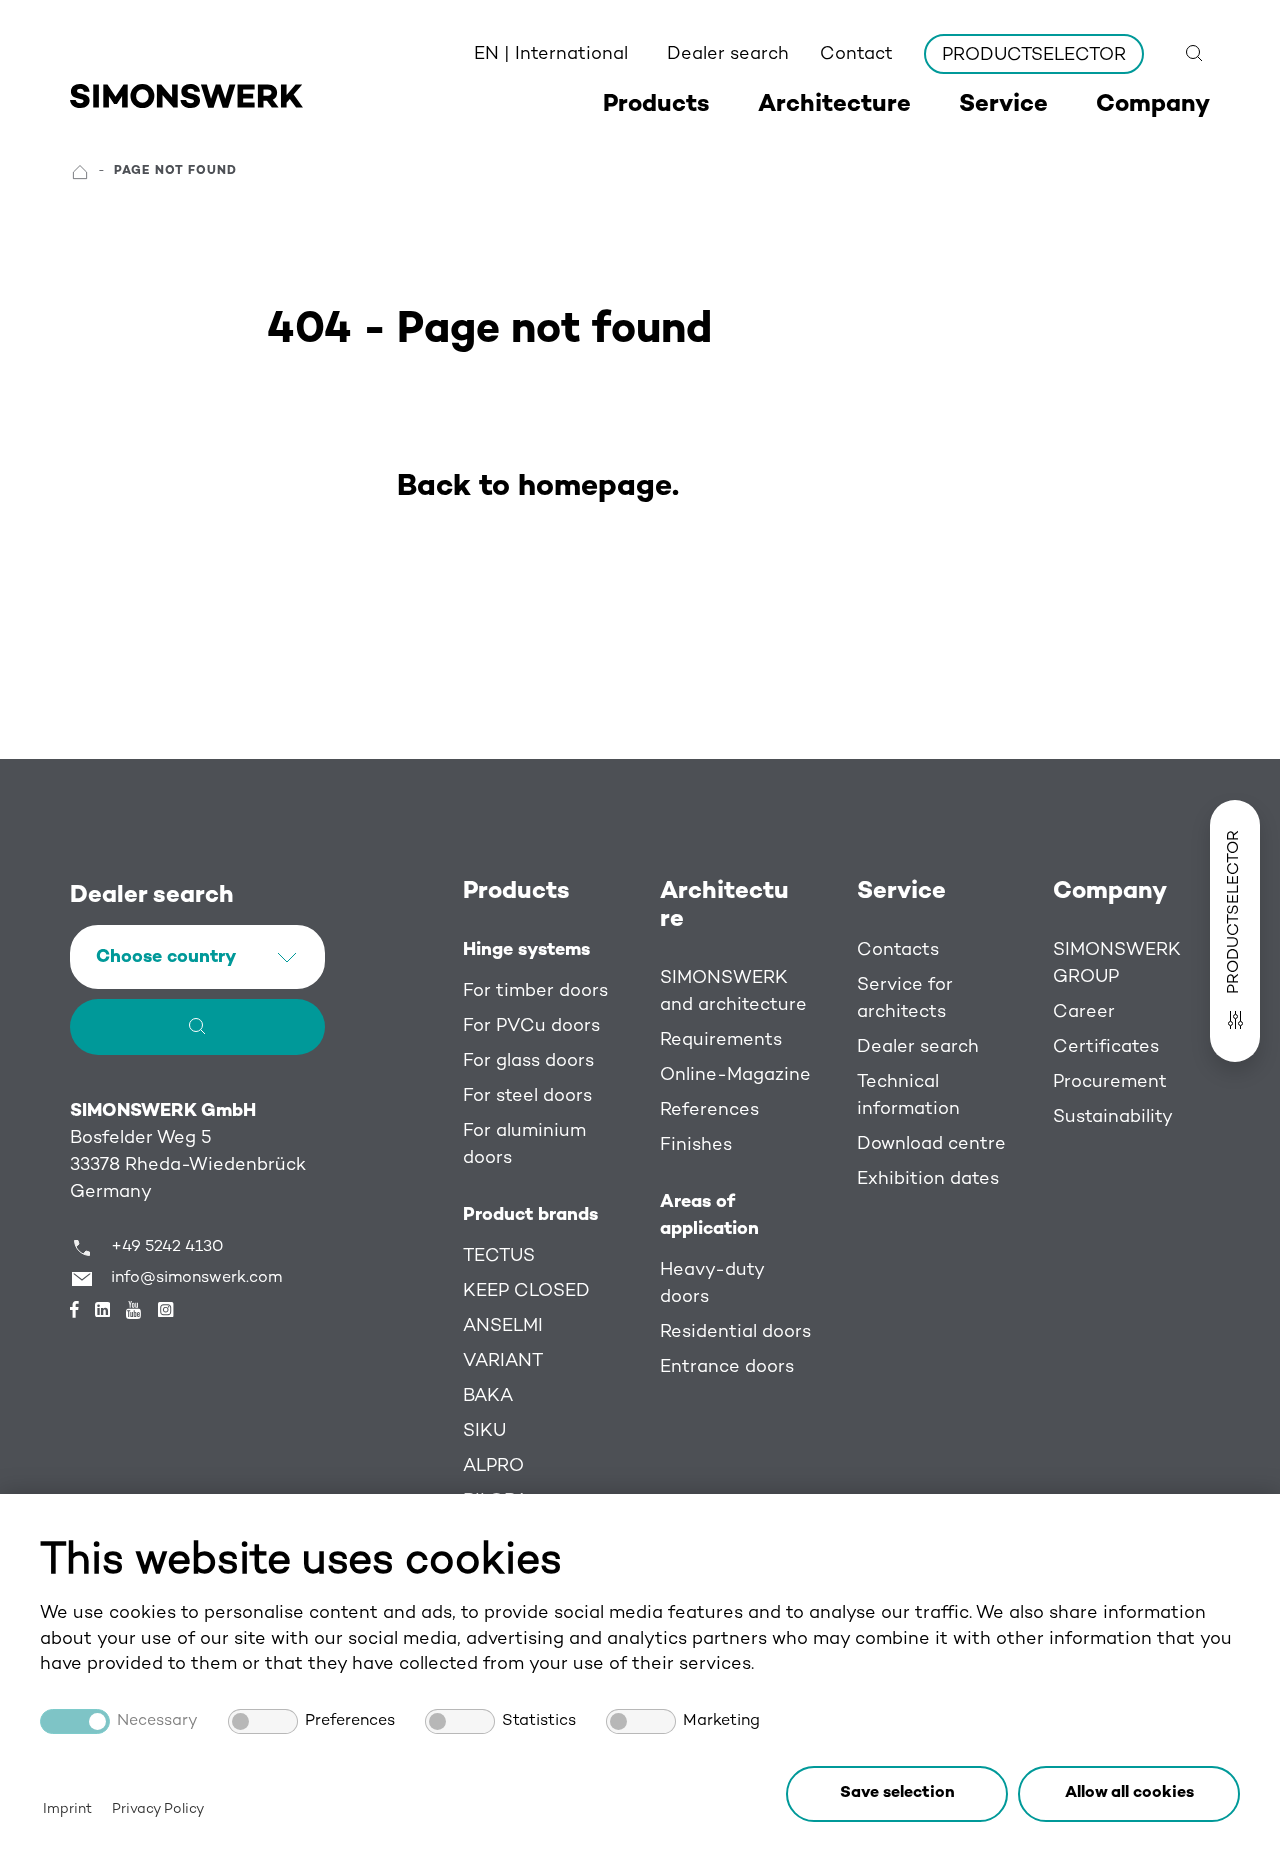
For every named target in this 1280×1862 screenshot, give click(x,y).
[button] (1129, 1794)
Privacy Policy (158, 1809)
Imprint (67, 1809)
